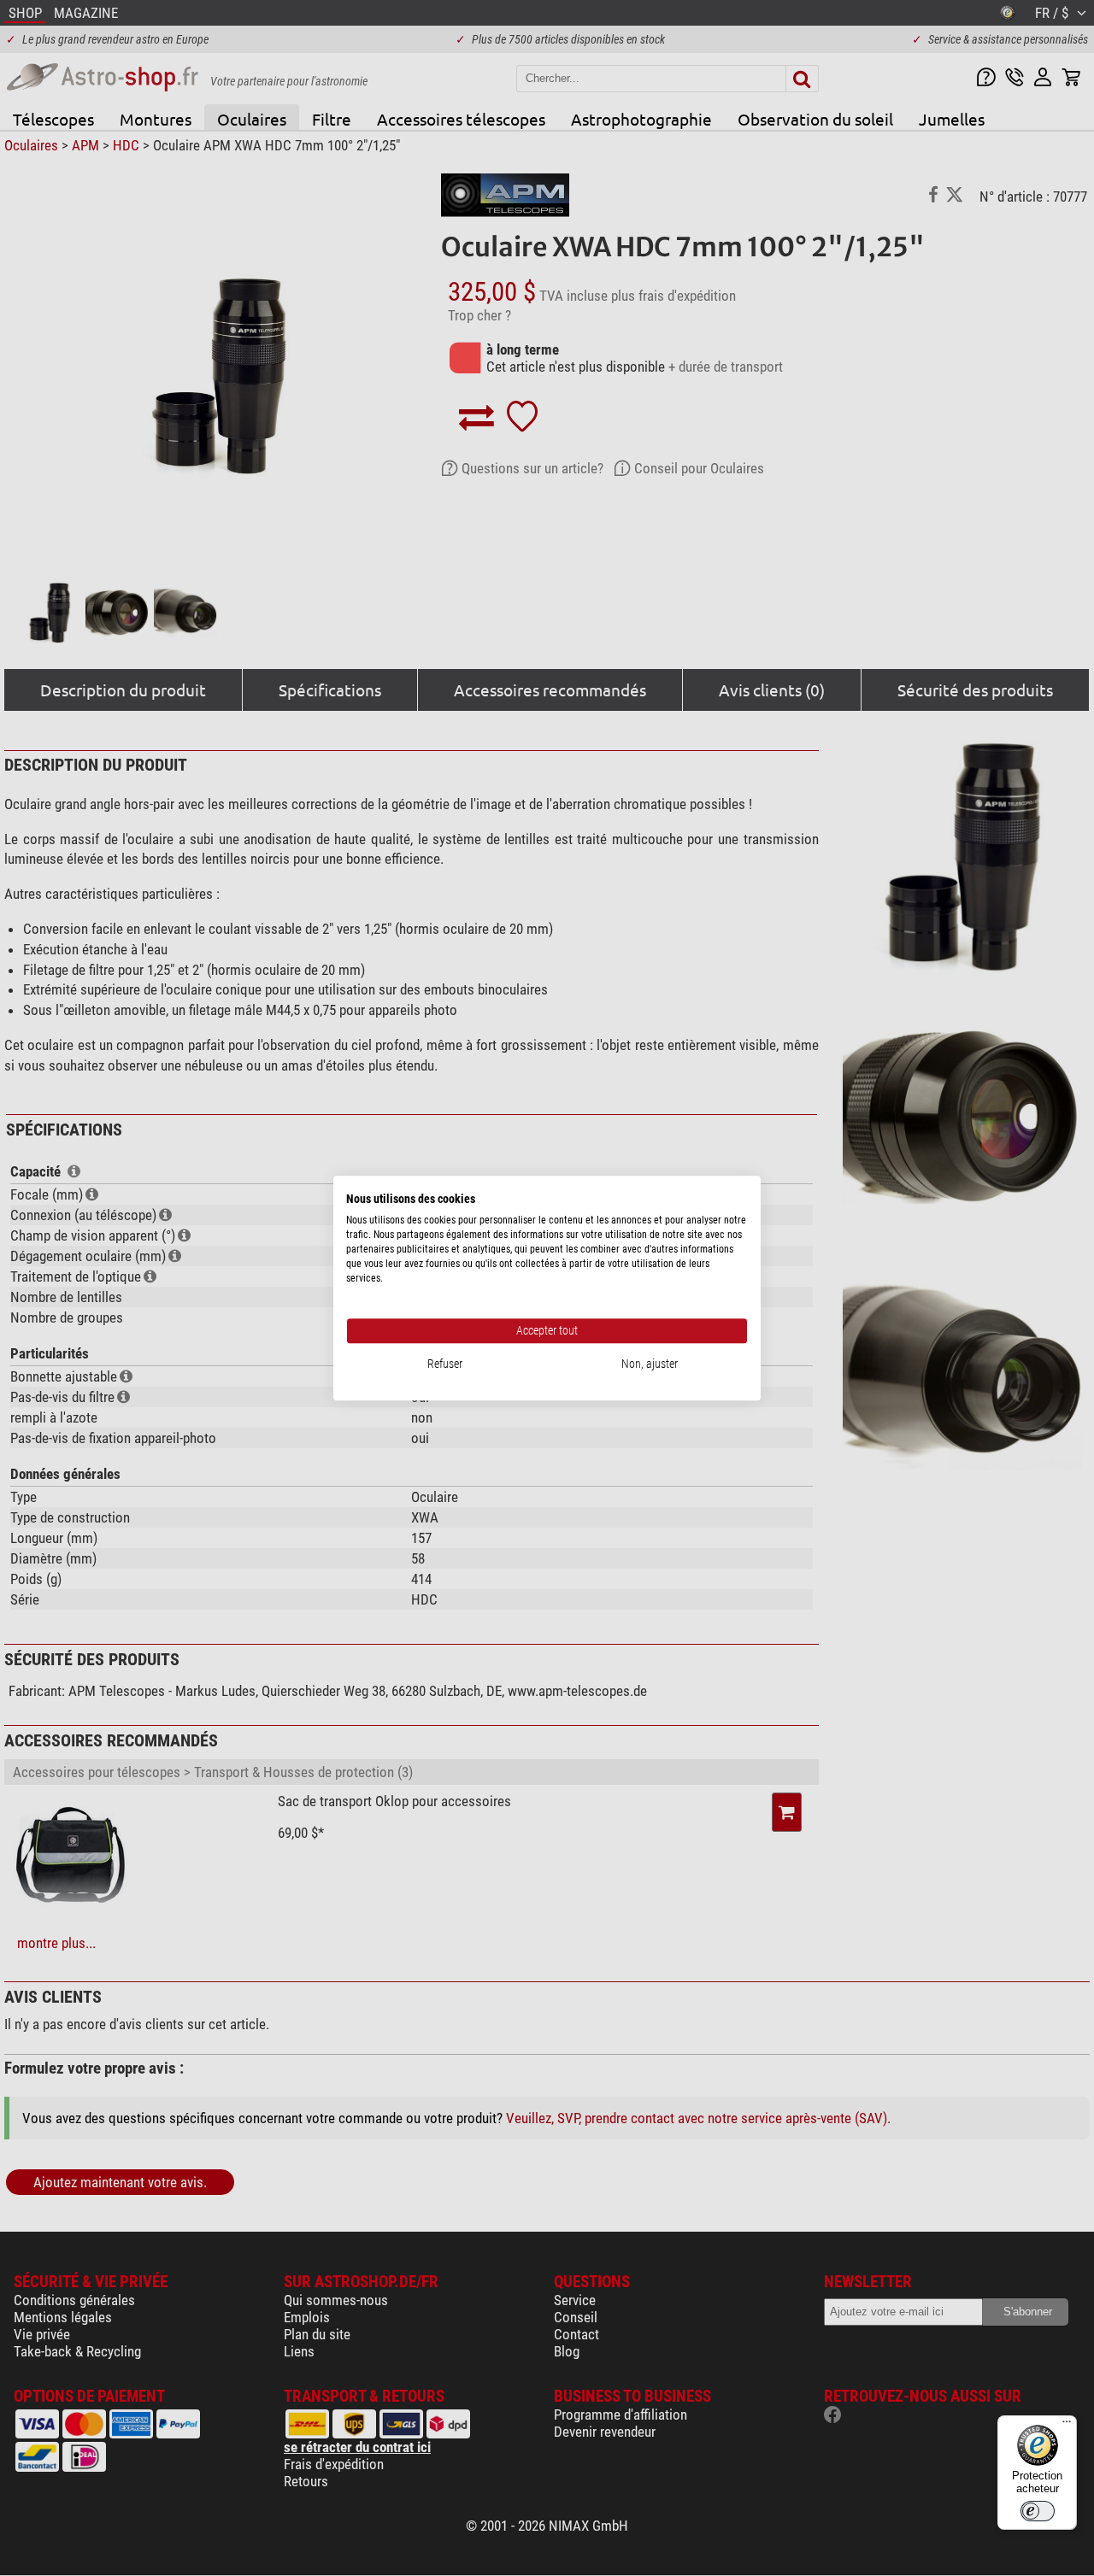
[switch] (1038, 2511)
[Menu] (1067, 2426)
